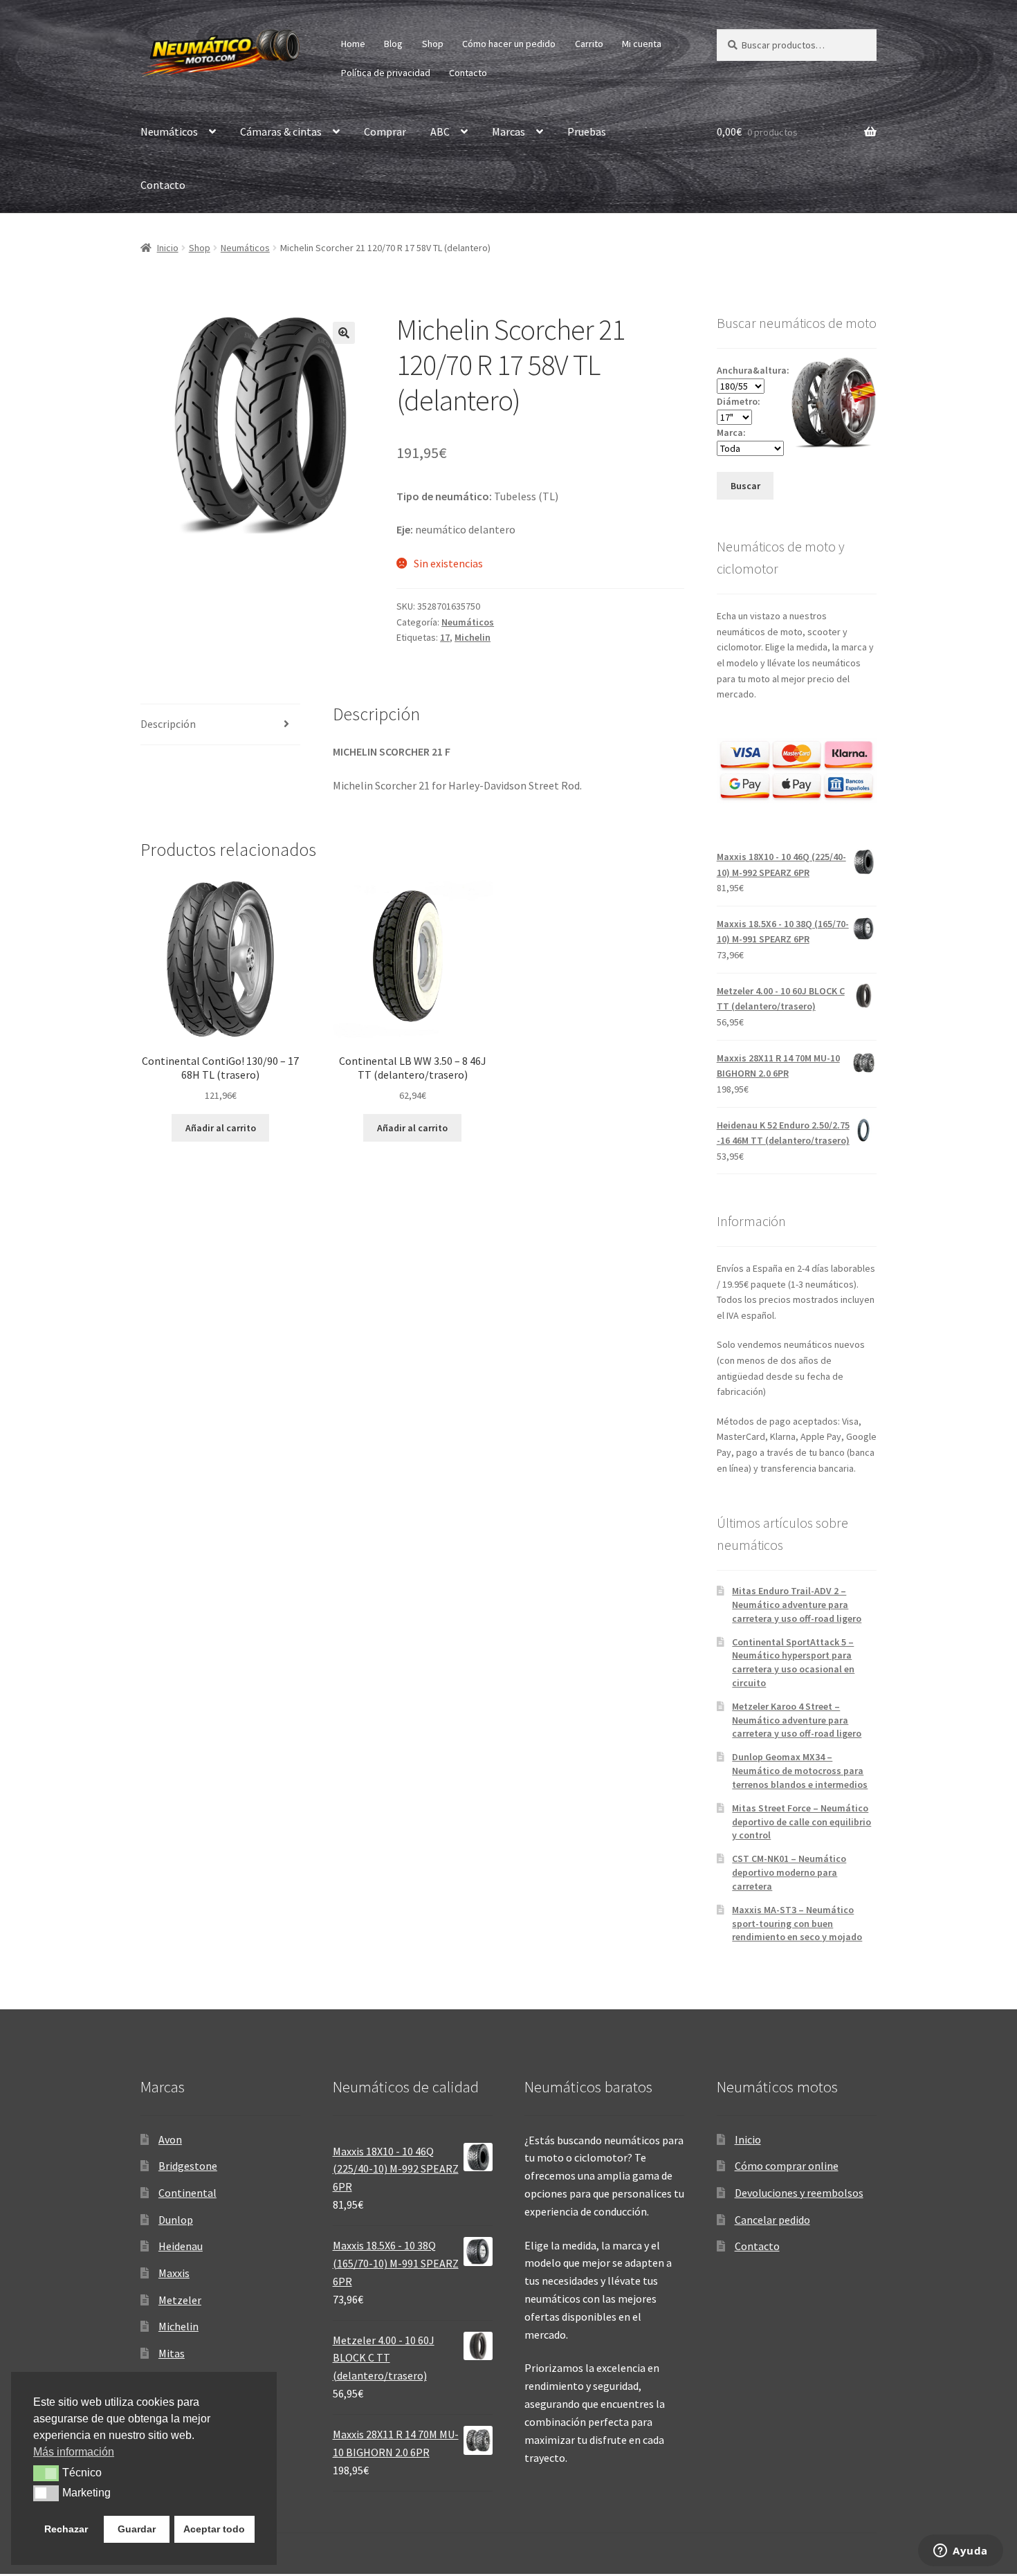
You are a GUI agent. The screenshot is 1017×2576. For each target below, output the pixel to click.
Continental (187, 2193)
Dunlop (176, 2220)
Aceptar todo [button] (214, 2529)
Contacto (468, 73)
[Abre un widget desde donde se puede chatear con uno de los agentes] (961, 2552)
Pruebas (587, 131)
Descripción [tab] (168, 724)
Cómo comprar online (787, 2166)
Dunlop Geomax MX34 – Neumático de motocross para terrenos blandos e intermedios (800, 1771)
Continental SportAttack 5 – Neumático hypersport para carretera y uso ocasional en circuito (793, 1662)
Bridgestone (188, 2166)
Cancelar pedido (772, 2220)
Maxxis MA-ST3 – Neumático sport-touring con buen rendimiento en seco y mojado (797, 1924)
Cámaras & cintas (281, 131)
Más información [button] (74, 2452)
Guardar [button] (137, 2529)
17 (445, 637)
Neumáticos (169, 131)
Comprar (385, 131)
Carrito (589, 44)
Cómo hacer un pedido (509, 44)
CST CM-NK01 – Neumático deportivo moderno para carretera (789, 1872)
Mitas (172, 2353)
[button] (344, 333)
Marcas (508, 131)
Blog (393, 44)
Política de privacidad (386, 73)
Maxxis (174, 2273)
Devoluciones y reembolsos (799, 2193)
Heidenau (181, 2246)
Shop (433, 44)
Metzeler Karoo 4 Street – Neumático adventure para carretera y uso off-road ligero (797, 1720)
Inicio (168, 248)
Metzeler (180, 2300)
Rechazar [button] (66, 2529)
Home (353, 44)
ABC (440, 131)
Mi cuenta (642, 44)
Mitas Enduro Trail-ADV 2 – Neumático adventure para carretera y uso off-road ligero (797, 1605)
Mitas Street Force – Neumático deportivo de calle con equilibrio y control (801, 1822)
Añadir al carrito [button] (221, 1128)
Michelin (473, 637)
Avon (170, 2139)
